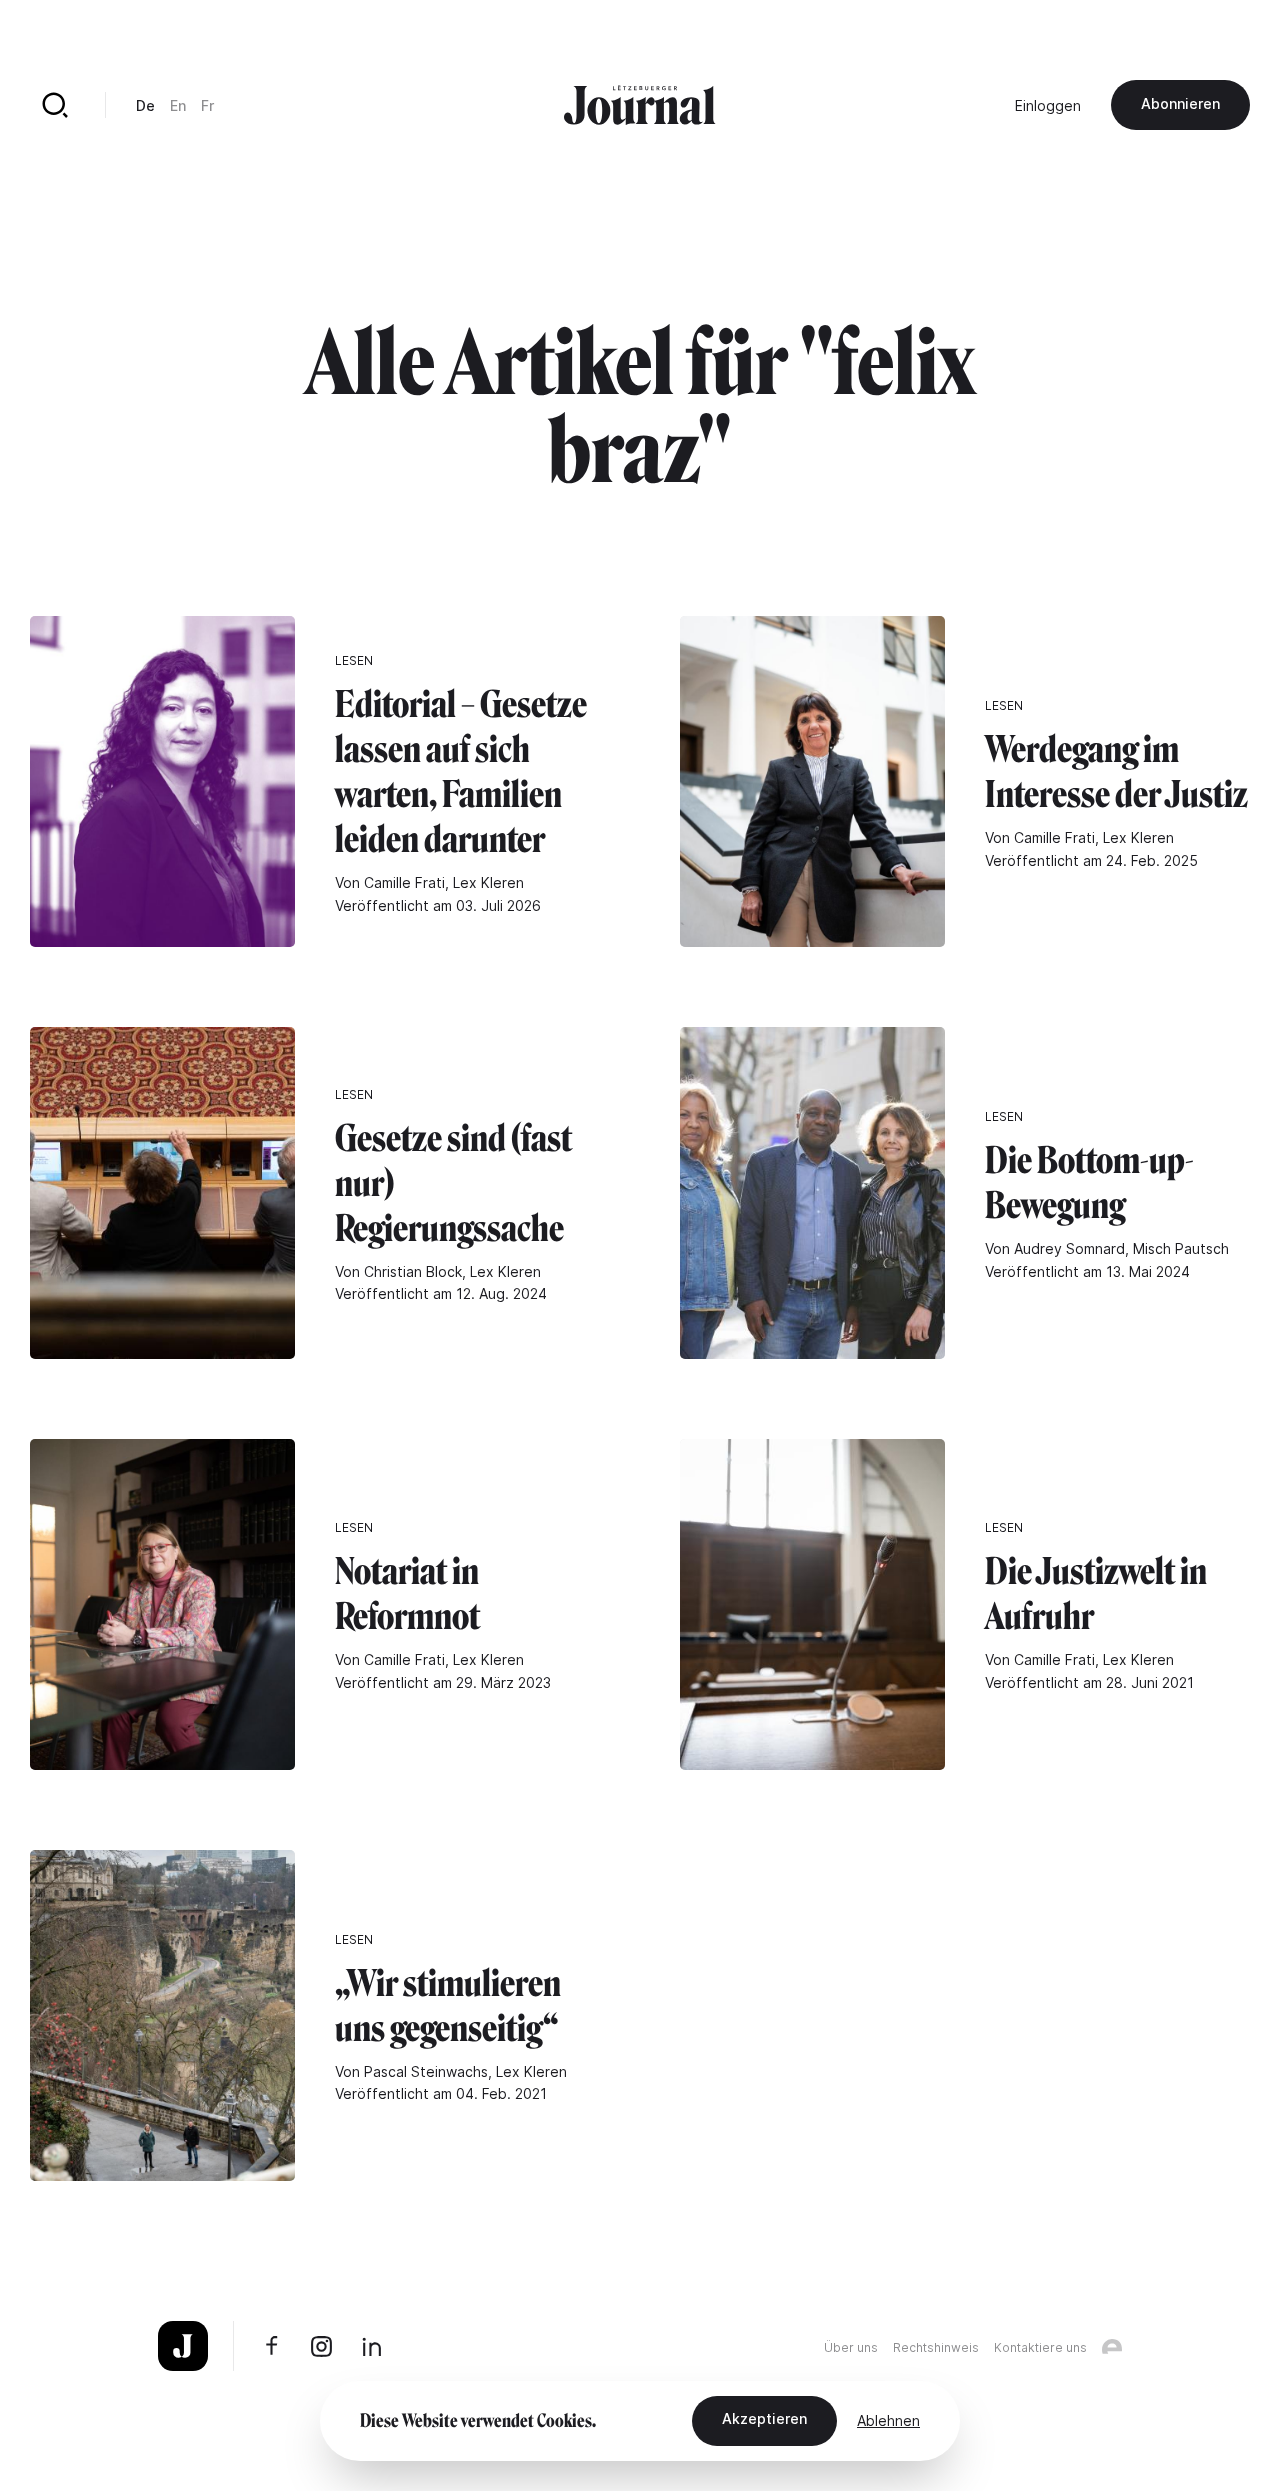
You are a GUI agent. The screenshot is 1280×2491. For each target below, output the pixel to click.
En (178, 105)
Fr (207, 105)
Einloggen (1048, 105)
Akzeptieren (764, 2418)
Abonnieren (1180, 103)
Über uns (851, 2347)
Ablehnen (888, 2420)
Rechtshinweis (936, 2347)
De (145, 105)
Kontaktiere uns (1040, 2347)
